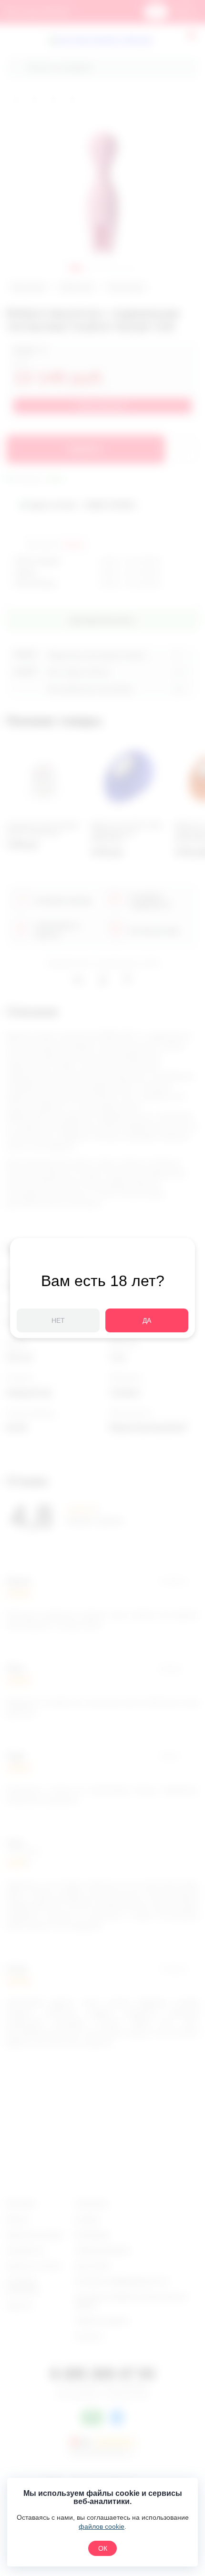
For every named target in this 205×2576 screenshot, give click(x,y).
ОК (103, 2548)
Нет (58, 1320)
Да (147, 1320)
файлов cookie (102, 2526)
